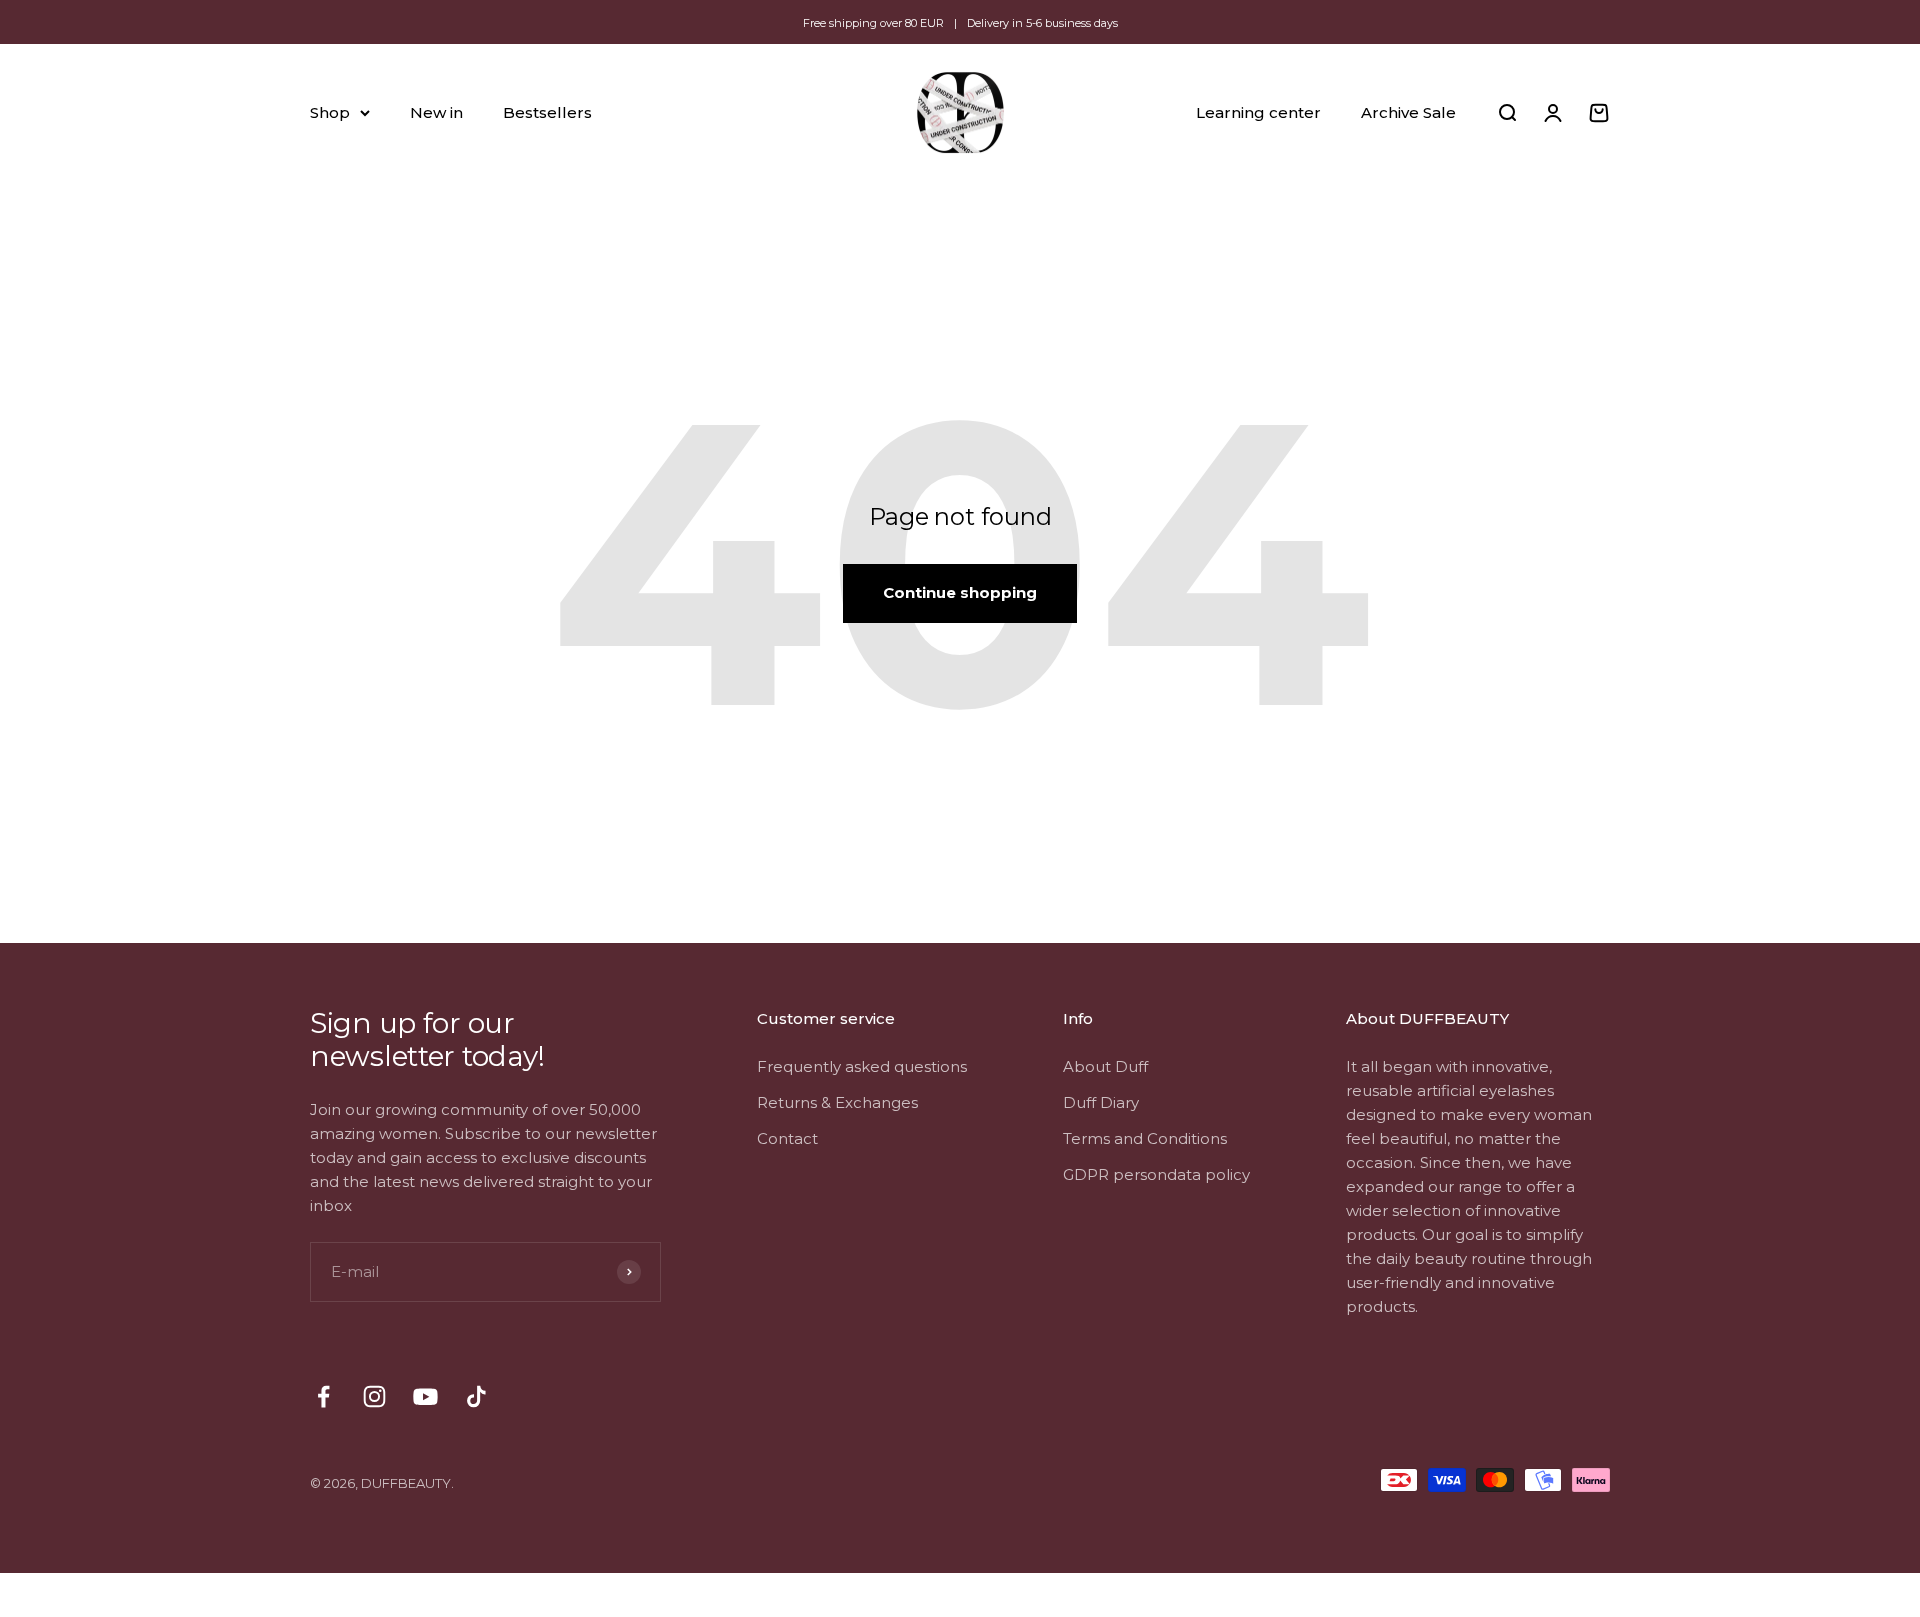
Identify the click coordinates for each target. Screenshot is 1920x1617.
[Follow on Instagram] (374, 1396)
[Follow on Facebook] (323, 1396)
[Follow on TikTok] (476, 1396)
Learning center (1258, 112)
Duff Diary (1101, 1102)
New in (436, 112)
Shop (330, 112)
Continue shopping (960, 592)
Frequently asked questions (862, 1066)
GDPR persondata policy (1156, 1174)
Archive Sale (1408, 112)
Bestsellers (547, 112)
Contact (787, 1138)
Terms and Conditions (1145, 1138)
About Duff (1105, 1066)
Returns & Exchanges (837, 1102)
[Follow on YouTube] (425, 1396)
